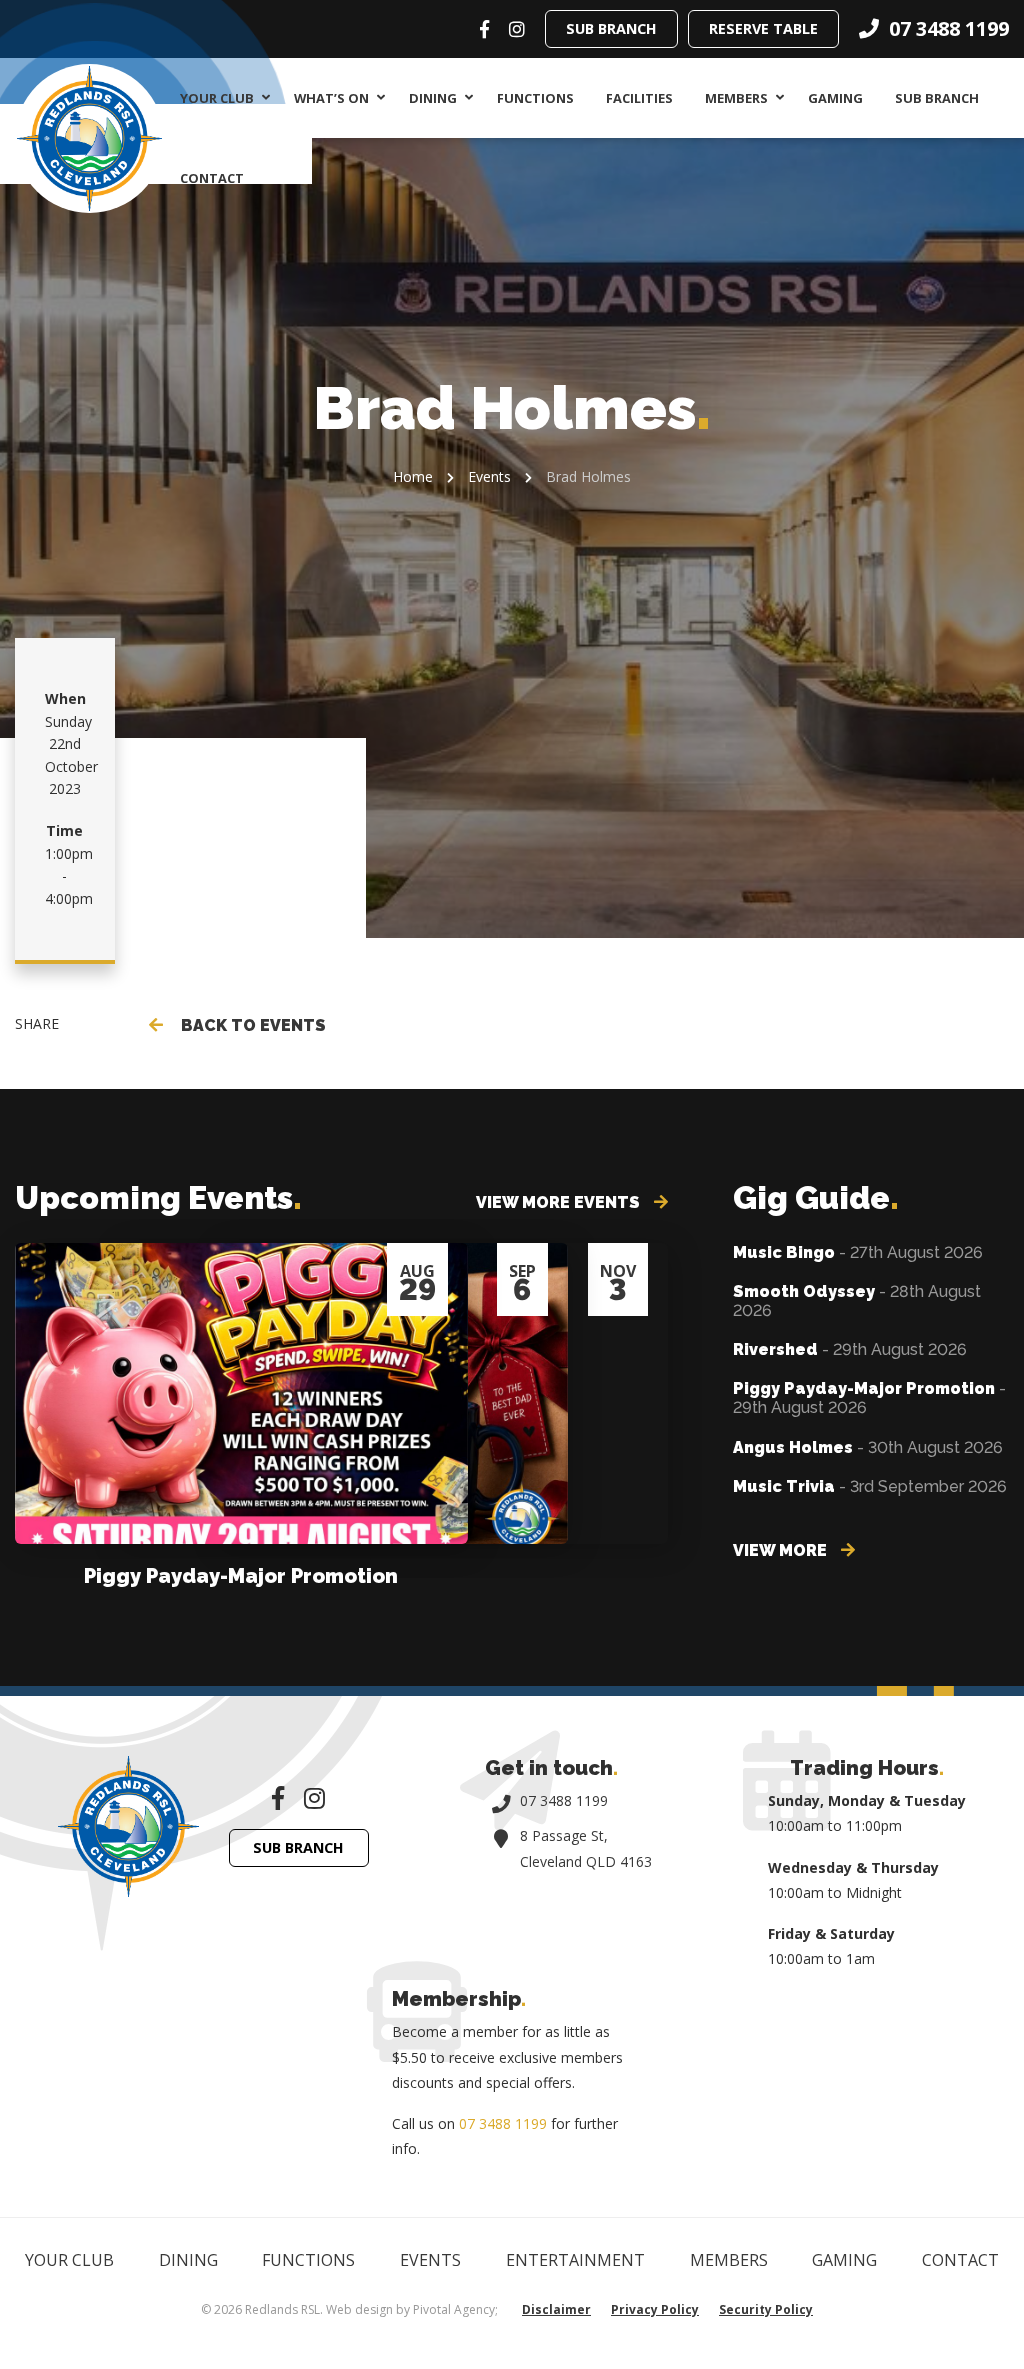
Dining (433, 98)
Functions (535, 98)
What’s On (331, 98)
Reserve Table (763, 28)
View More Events (560, 1202)
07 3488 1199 (564, 1800)
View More (782, 1550)
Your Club (217, 98)
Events (489, 476)
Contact (212, 178)
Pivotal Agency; (455, 2309)
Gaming (835, 98)
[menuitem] (221, 98)
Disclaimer (556, 2309)
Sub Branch (611, 28)
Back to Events (249, 1025)
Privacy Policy (655, 2309)
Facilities (639, 98)
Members (736, 98)
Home (413, 476)
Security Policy (766, 2309)
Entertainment (575, 2260)
